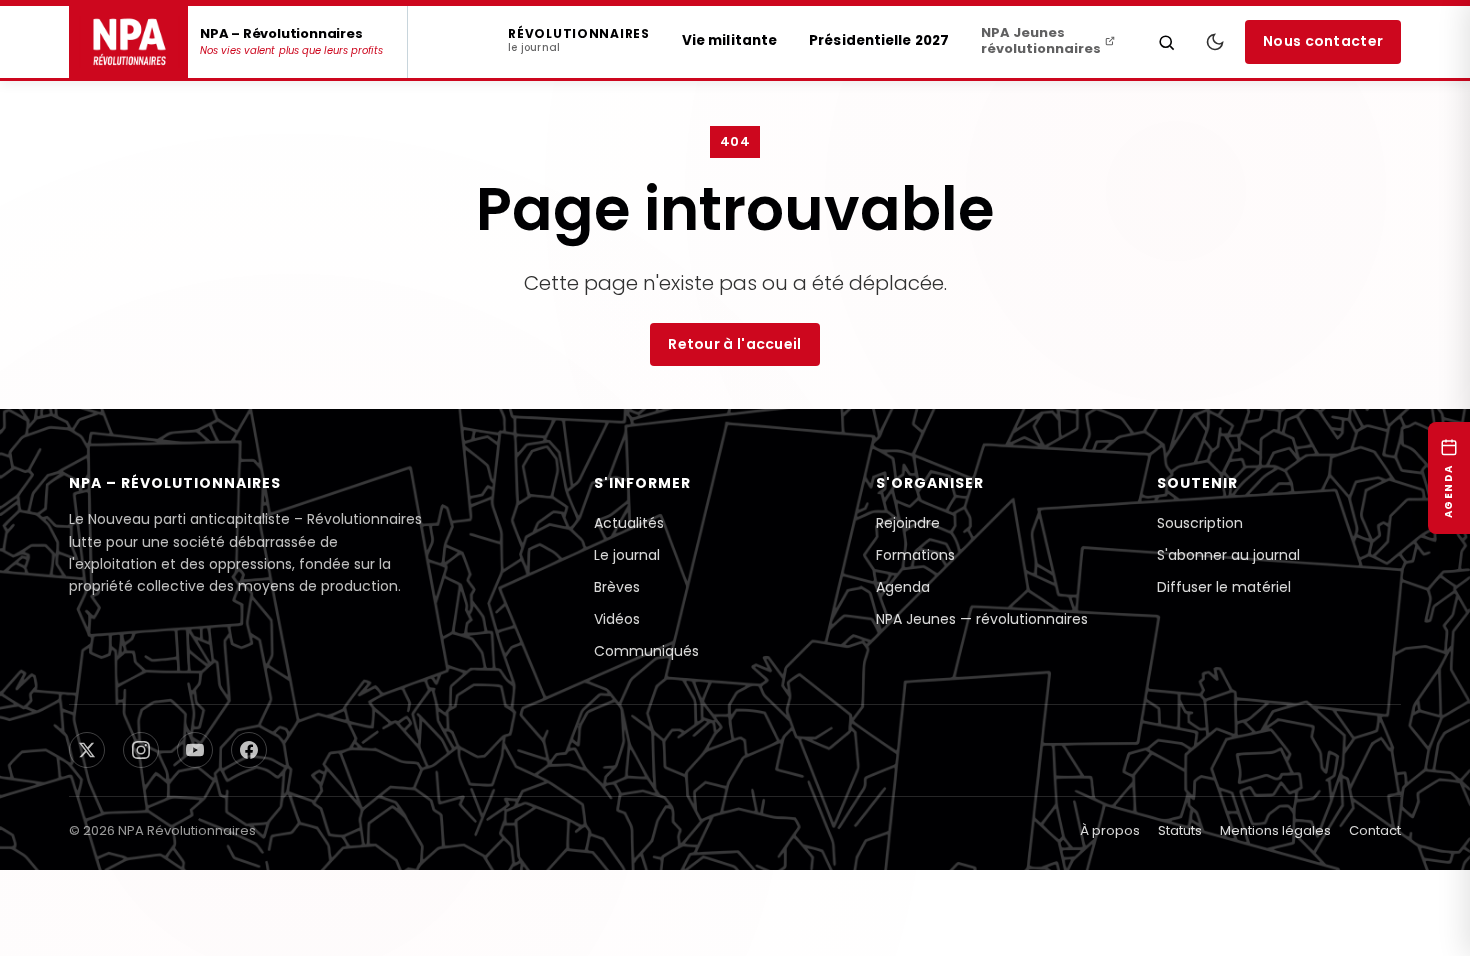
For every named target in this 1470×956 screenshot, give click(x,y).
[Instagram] (143, 832)
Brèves (617, 644)
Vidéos (617, 684)
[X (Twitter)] (87, 832)
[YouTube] (199, 832)
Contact (1375, 920)
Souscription (1200, 564)
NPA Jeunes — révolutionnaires (982, 684)
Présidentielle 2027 (879, 40)
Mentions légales (1275, 920)
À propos (1110, 920)
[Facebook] (255, 832)
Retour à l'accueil (734, 358)
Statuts (1180, 920)
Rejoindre (908, 564)
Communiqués (646, 724)
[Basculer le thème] (1215, 42)
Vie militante (729, 40)
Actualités (629, 564)
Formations (915, 604)
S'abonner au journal (1228, 604)
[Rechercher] (1166, 42)
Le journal (627, 604)
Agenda (903, 644)
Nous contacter (1323, 42)
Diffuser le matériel (1224, 644)
